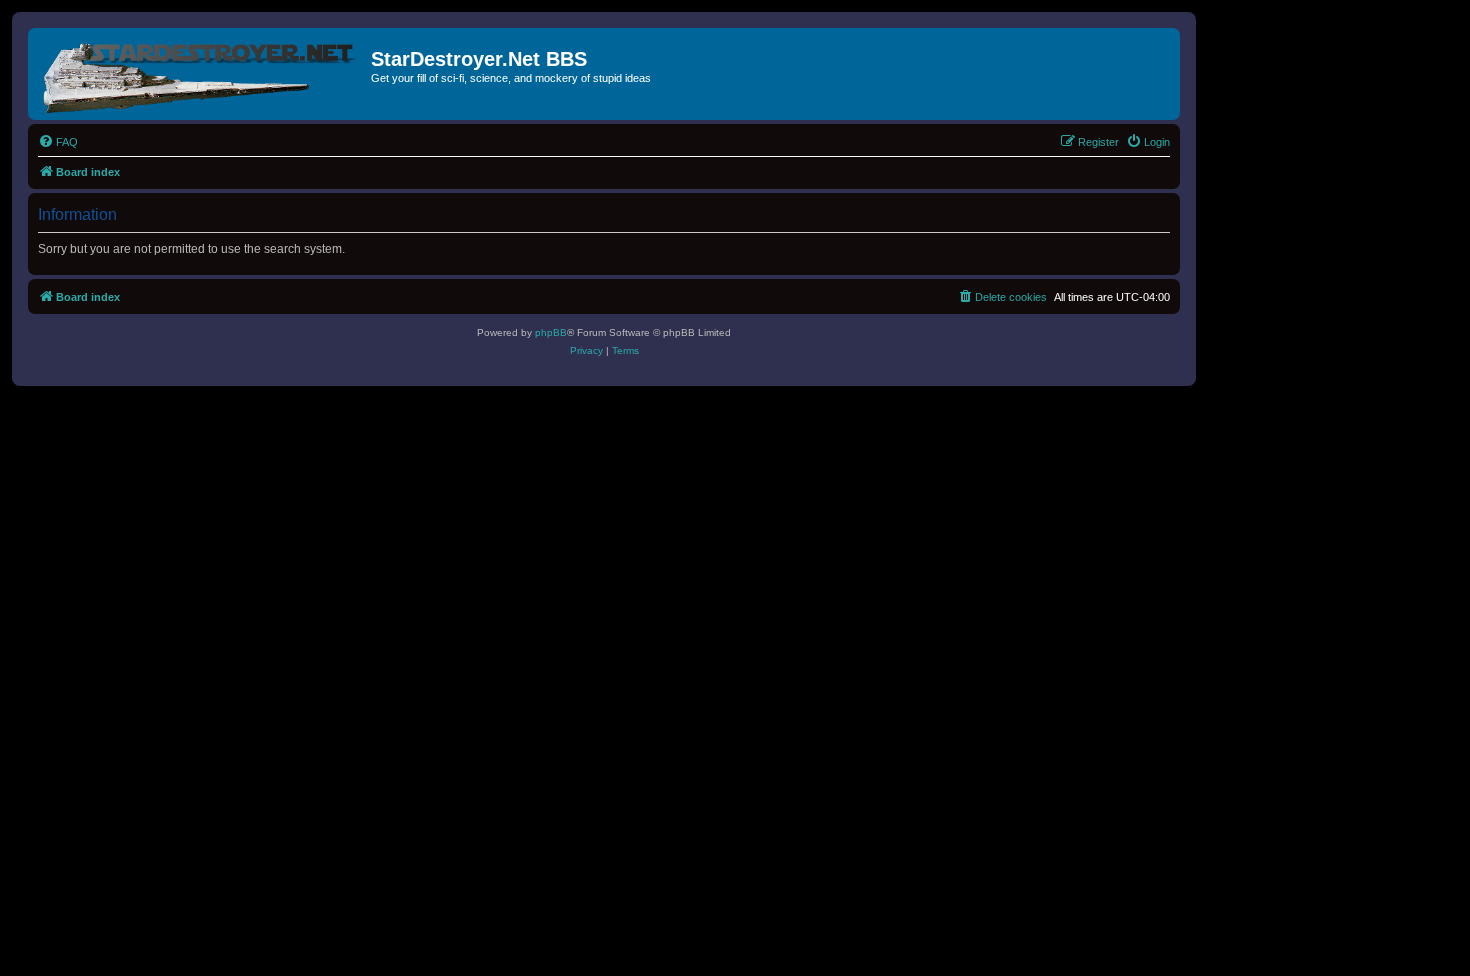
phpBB (551, 332)
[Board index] (202, 74)
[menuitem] (58, 142)
